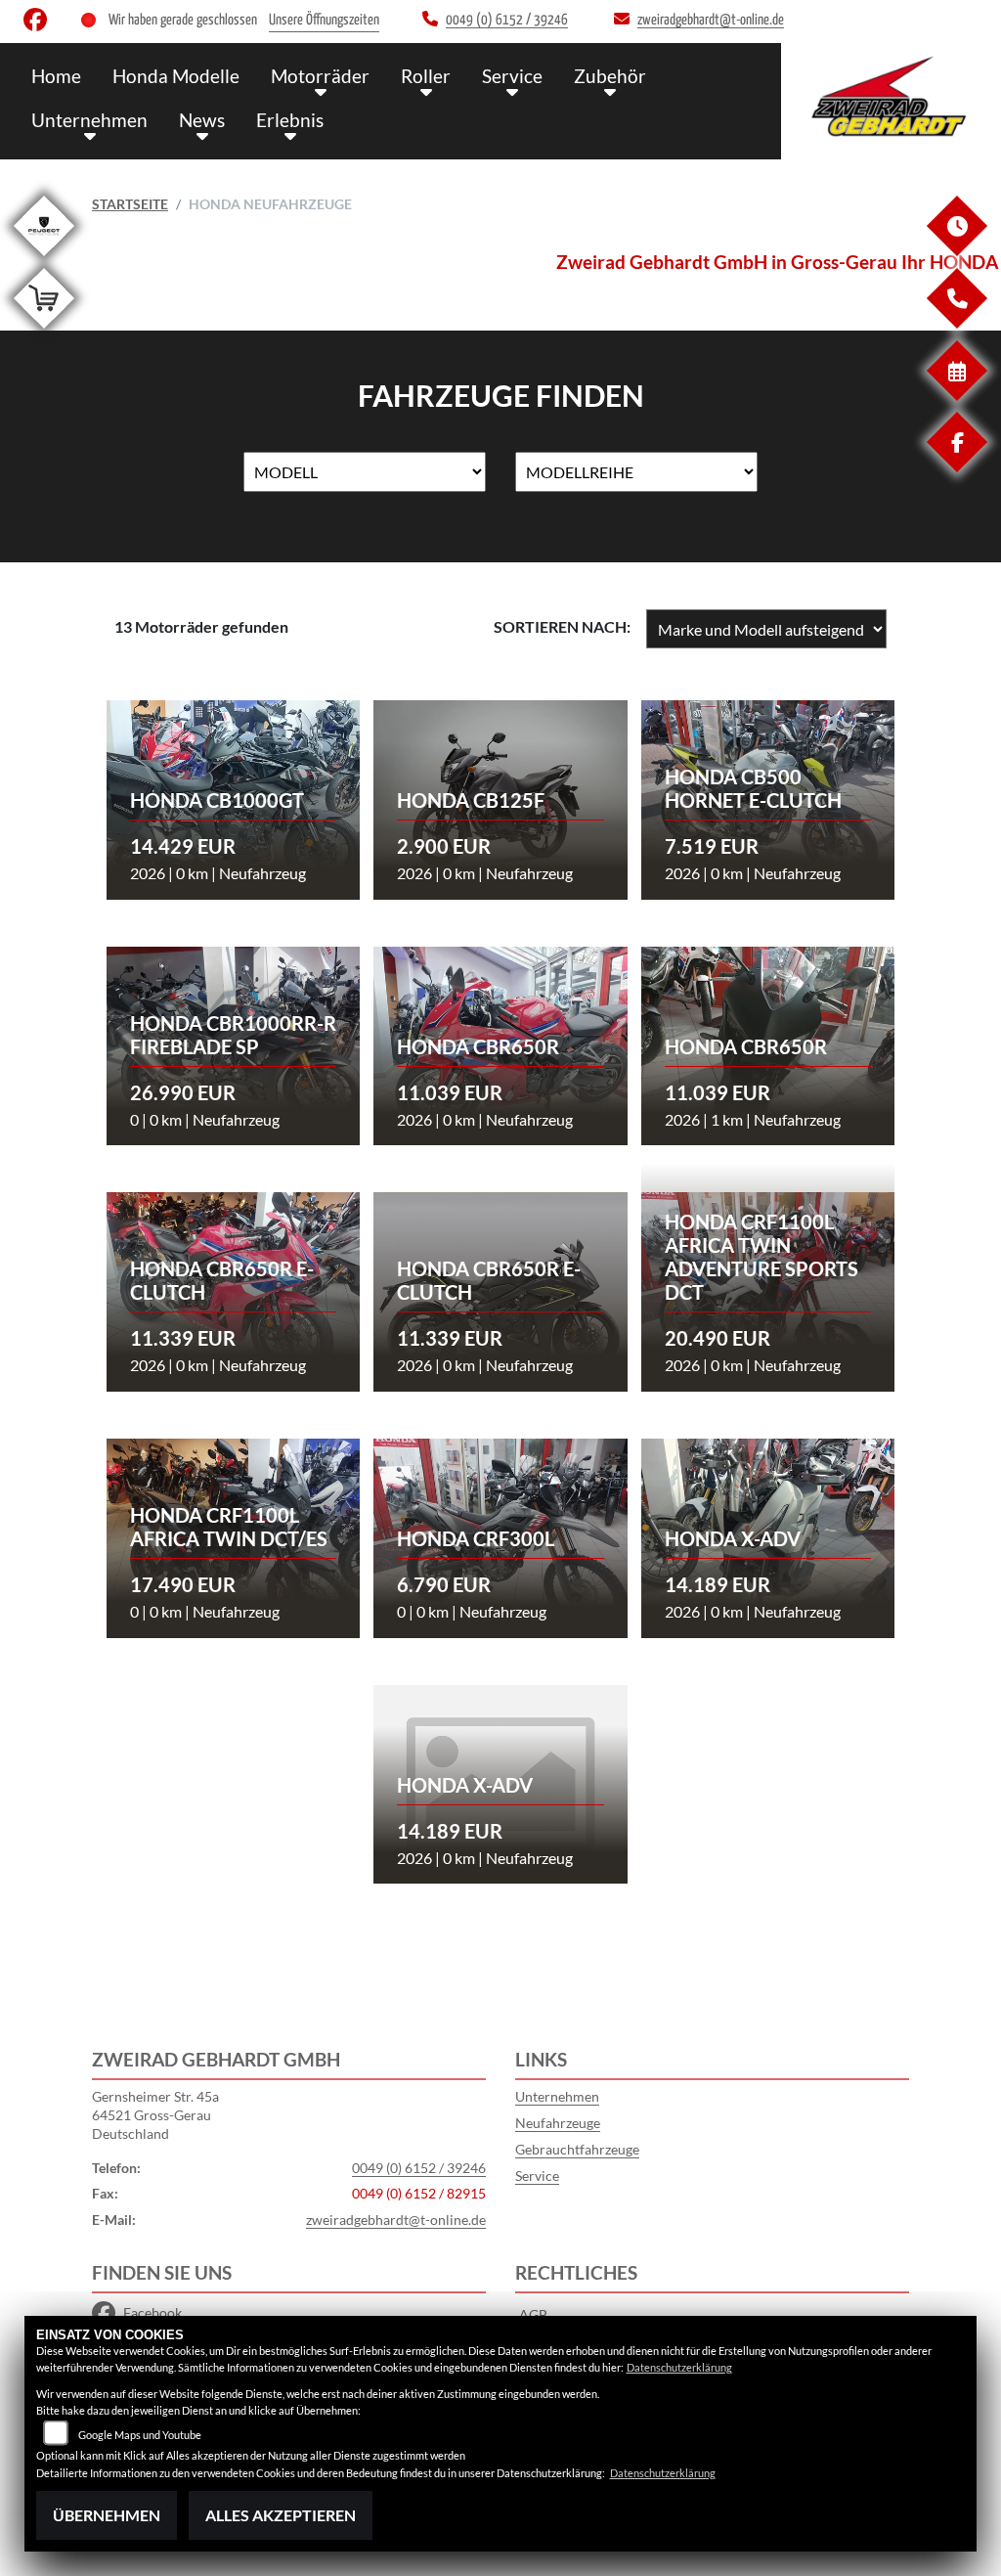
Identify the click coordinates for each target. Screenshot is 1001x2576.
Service (512, 76)
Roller (426, 76)
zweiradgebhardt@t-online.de (396, 2220)
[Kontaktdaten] (956, 323)
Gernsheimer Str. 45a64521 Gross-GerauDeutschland (155, 2114)
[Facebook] (956, 467)
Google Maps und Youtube (140, 2435)
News (202, 120)
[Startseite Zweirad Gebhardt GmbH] (891, 96)
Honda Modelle (176, 76)
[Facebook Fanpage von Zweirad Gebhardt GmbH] (39, 24)
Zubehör (610, 76)
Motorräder (320, 76)
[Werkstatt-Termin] (956, 396)
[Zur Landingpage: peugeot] (44, 260)
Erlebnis (290, 120)
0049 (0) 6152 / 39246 (419, 2168)
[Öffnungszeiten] (956, 251)
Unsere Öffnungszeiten (324, 20)
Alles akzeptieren (281, 2515)
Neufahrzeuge (558, 2123)
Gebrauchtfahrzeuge (577, 2149)
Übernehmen (107, 2515)
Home (56, 76)
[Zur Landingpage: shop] (44, 332)
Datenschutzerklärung (679, 2367)
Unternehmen (89, 120)
